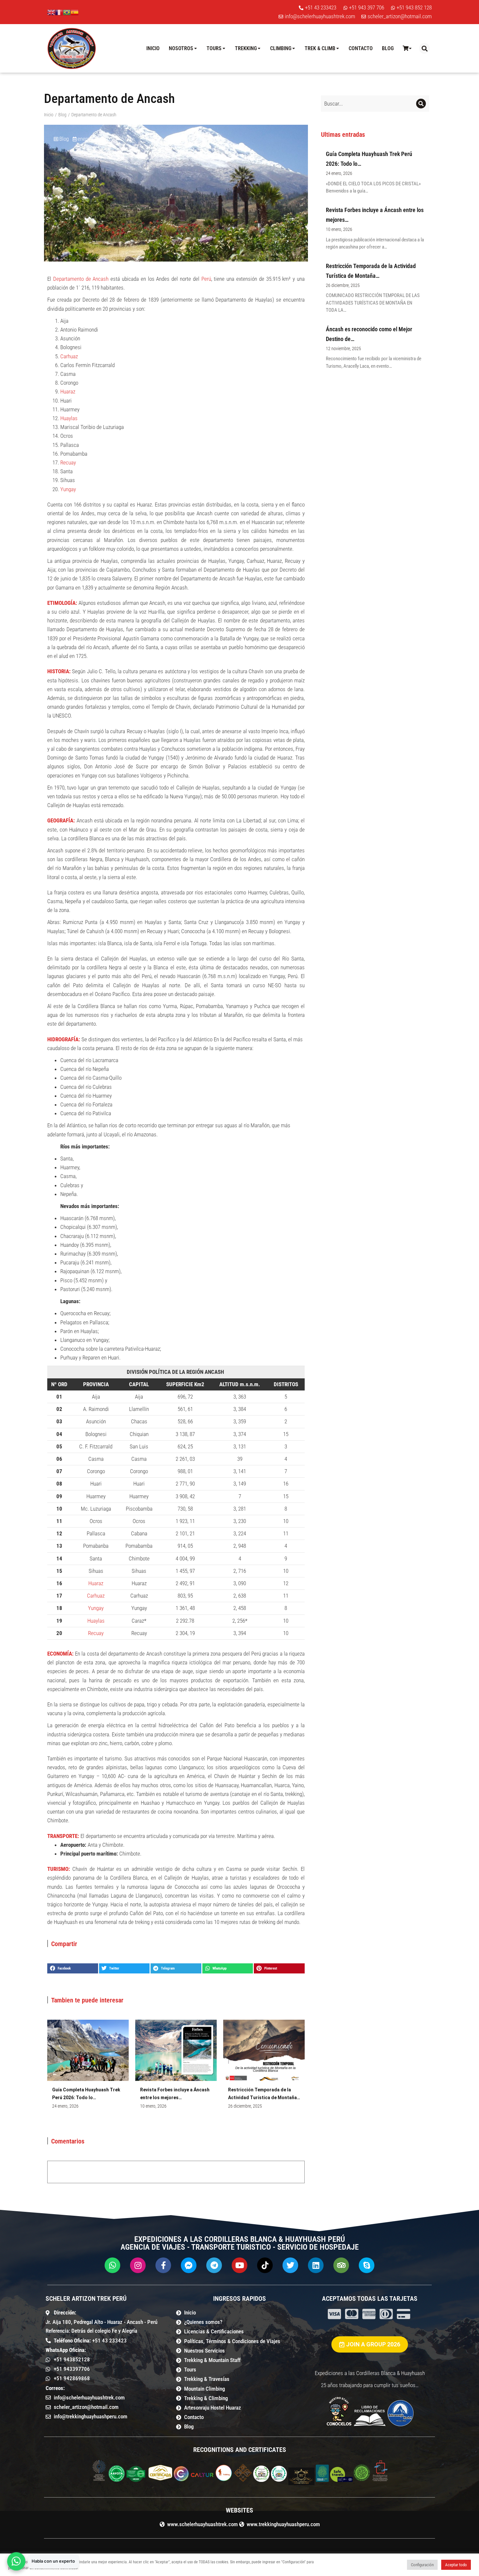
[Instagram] (138, 2265)
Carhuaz (69, 356)
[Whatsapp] (112, 2265)
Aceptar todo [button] (456, 2565)
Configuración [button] (422, 2565)
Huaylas (69, 418)
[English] (51, 12)
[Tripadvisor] (341, 2265)
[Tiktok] (265, 2265)
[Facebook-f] (163, 2265)
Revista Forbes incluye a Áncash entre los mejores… (175, 2094)
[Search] (421, 104)
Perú (206, 279)
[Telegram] (214, 2265)
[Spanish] (75, 12)
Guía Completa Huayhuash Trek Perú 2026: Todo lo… (86, 2094)
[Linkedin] (316, 2265)
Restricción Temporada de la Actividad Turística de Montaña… (264, 2094)
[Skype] (367, 2265)
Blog (64, 139)
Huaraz (68, 391)
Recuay (68, 463)
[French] (59, 12)
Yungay (68, 489)
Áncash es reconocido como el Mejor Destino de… (369, 334)
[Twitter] (290, 2265)
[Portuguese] (67, 12)
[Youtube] (239, 2265)
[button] (424, 48)
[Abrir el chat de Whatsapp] (16, 2561)
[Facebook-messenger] (189, 2265)
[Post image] (88, 2050)
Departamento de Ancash (81, 279)
